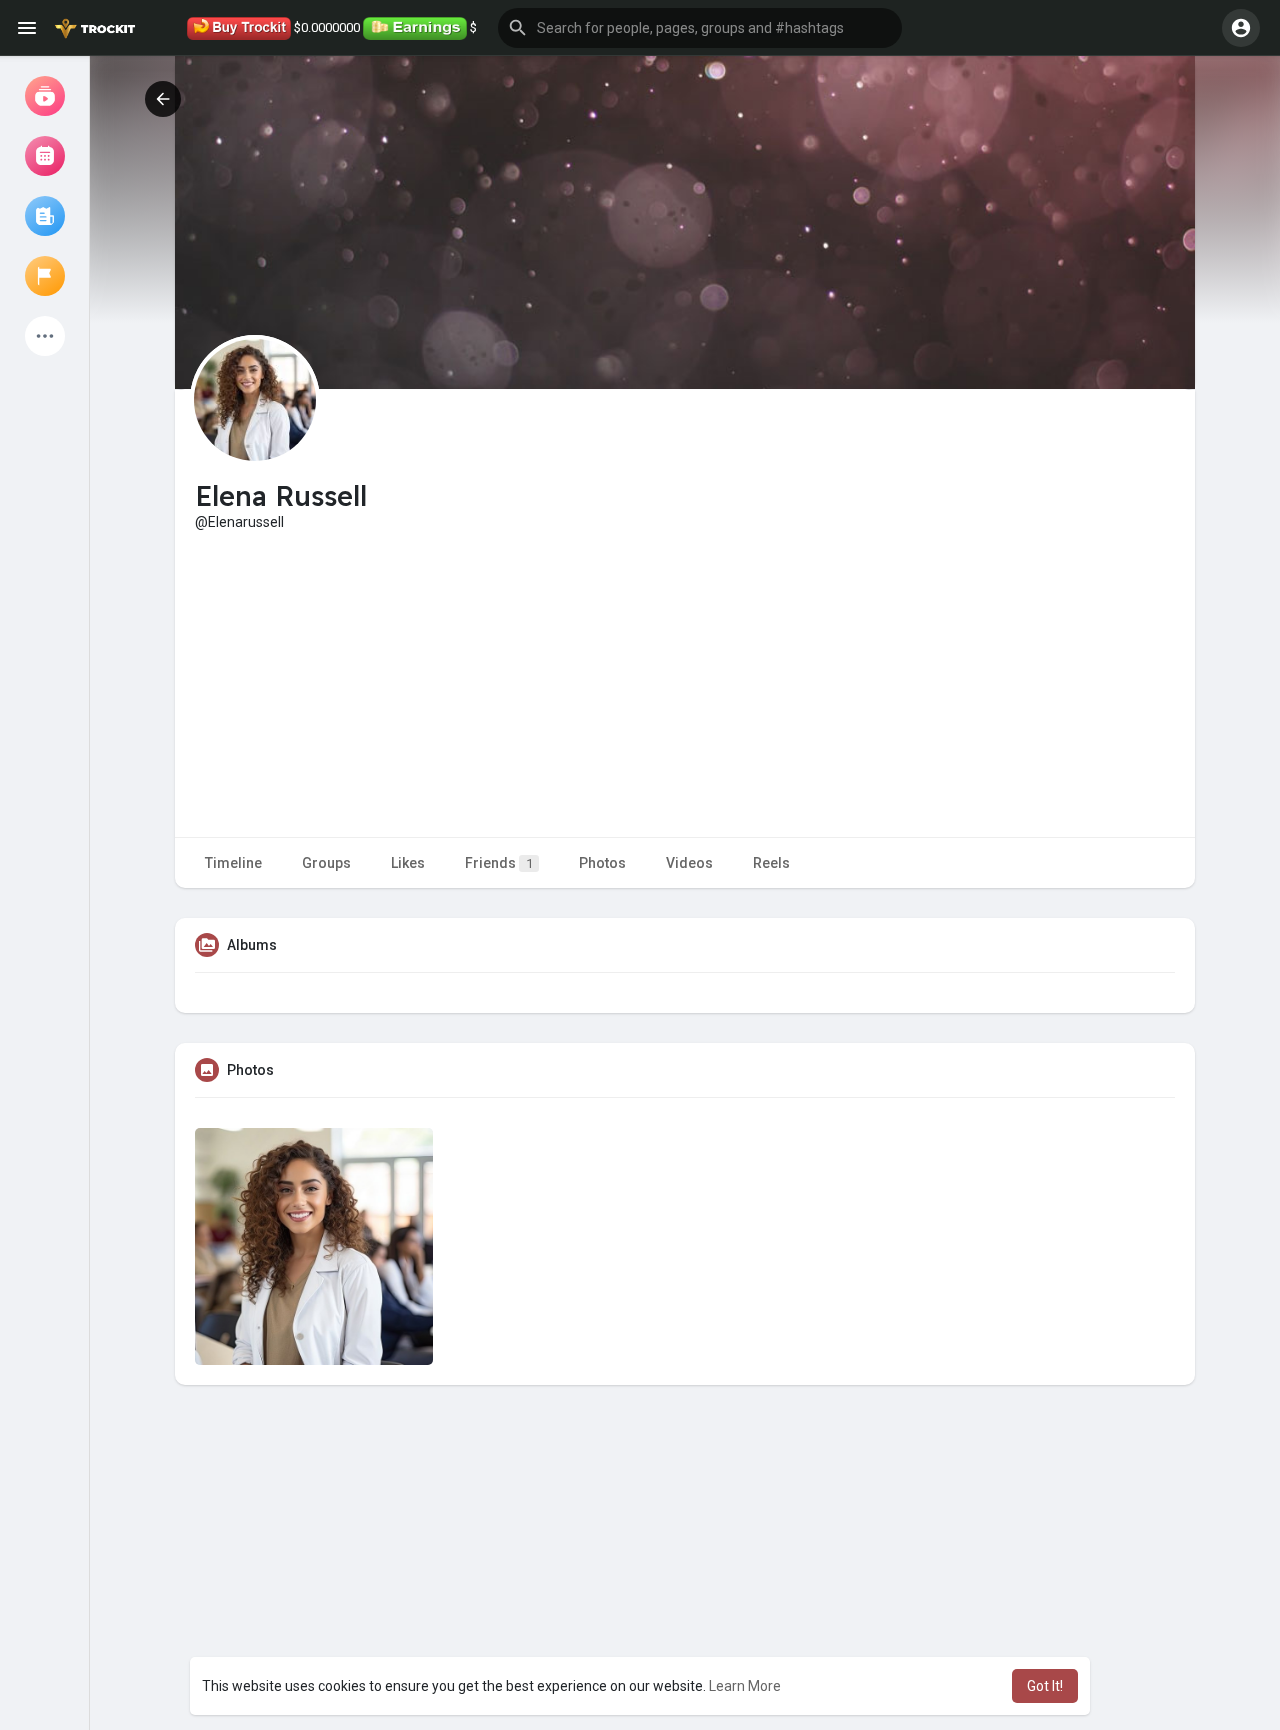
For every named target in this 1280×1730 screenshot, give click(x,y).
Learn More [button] (745, 1686)
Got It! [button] (1045, 1686)
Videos (689, 863)
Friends (499, 863)
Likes (408, 863)
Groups (326, 863)
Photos (602, 863)
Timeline (233, 863)
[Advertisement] (685, 682)
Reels (771, 863)
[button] (700, 28)
